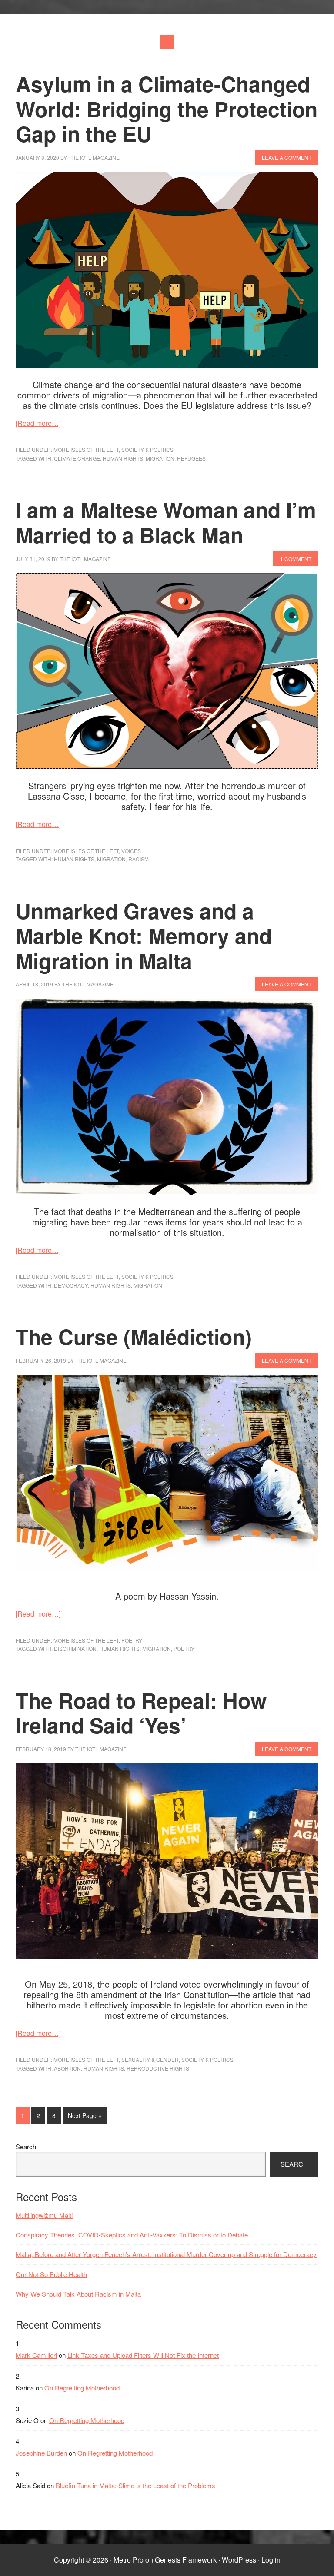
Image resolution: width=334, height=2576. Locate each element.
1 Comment (296, 559)
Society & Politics (147, 450)
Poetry (132, 1640)
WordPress (239, 2560)
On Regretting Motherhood (82, 2388)
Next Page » (85, 2117)
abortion (67, 2068)
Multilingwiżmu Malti (44, 2215)
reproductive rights (158, 2068)
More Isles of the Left (86, 450)
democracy (71, 1285)
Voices (131, 851)
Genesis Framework (186, 2560)
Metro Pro (129, 2560)
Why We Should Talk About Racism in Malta (78, 2294)
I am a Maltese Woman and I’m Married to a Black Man (166, 522)
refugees (191, 458)
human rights (123, 458)
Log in (271, 2560)
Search (26, 2146)
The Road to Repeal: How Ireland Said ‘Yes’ (141, 1713)
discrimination (75, 1648)
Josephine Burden (41, 2453)
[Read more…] (38, 423)
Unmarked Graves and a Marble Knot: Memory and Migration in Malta (144, 936)
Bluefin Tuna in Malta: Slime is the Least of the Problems (135, 2485)
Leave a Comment (287, 158)
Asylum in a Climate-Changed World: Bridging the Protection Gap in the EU (167, 109)
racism (139, 859)
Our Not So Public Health (51, 2274)
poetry (184, 1648)
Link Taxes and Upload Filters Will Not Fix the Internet (143, 2355)
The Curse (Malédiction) (134, 1336)
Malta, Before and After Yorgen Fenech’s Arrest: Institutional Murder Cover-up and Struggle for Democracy (166, 2254)
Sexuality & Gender (150, 2060)
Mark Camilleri (36, 2355)
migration (160, 458)
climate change (77, 458)
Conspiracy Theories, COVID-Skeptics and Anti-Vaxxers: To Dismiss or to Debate (132, 2235)
